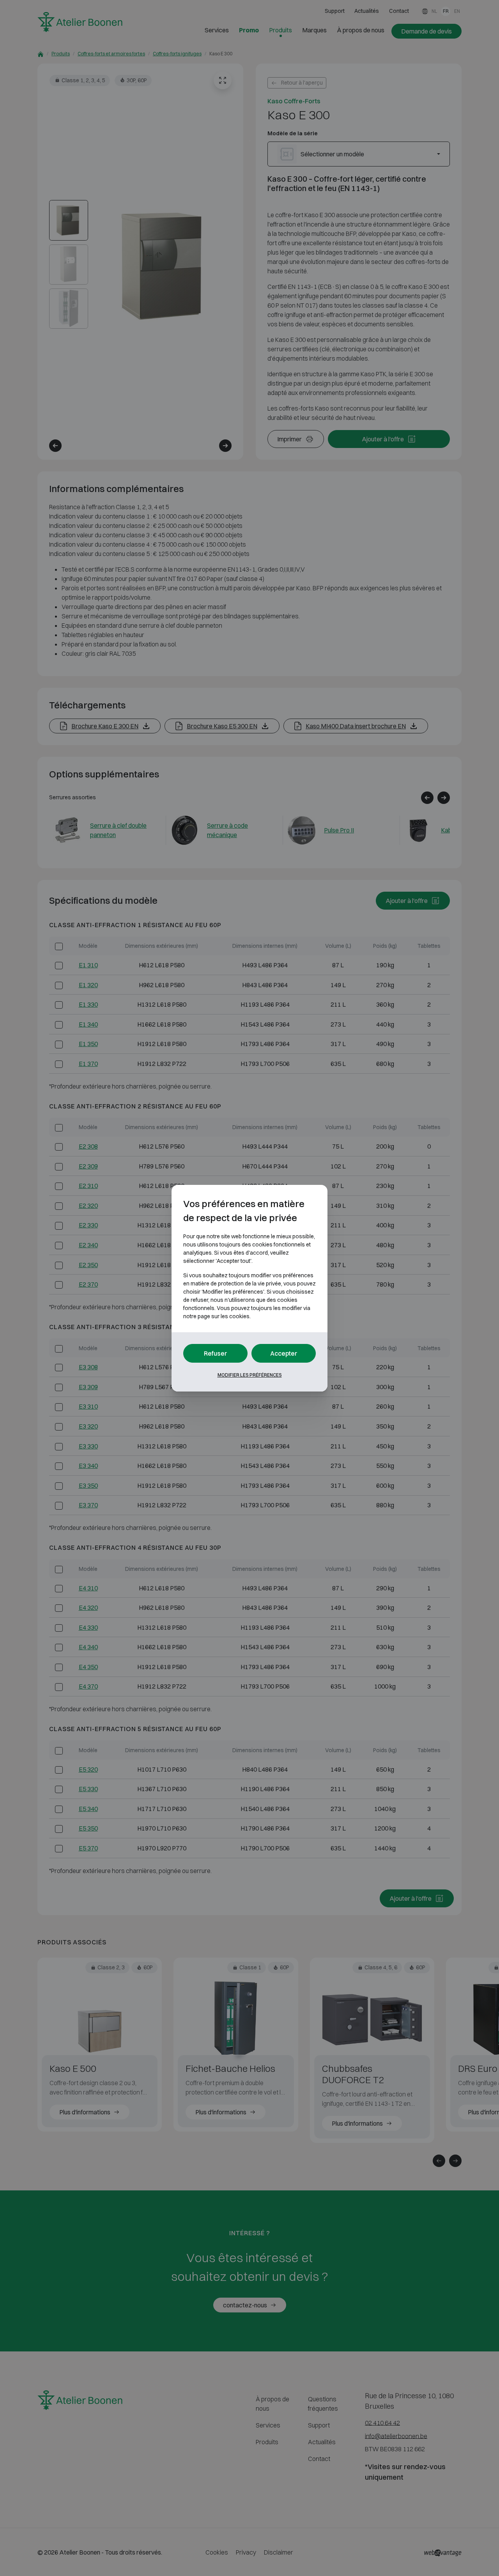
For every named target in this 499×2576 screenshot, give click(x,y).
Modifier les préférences (250, 1375)
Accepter (284, 1353)
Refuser (216, 1353)
